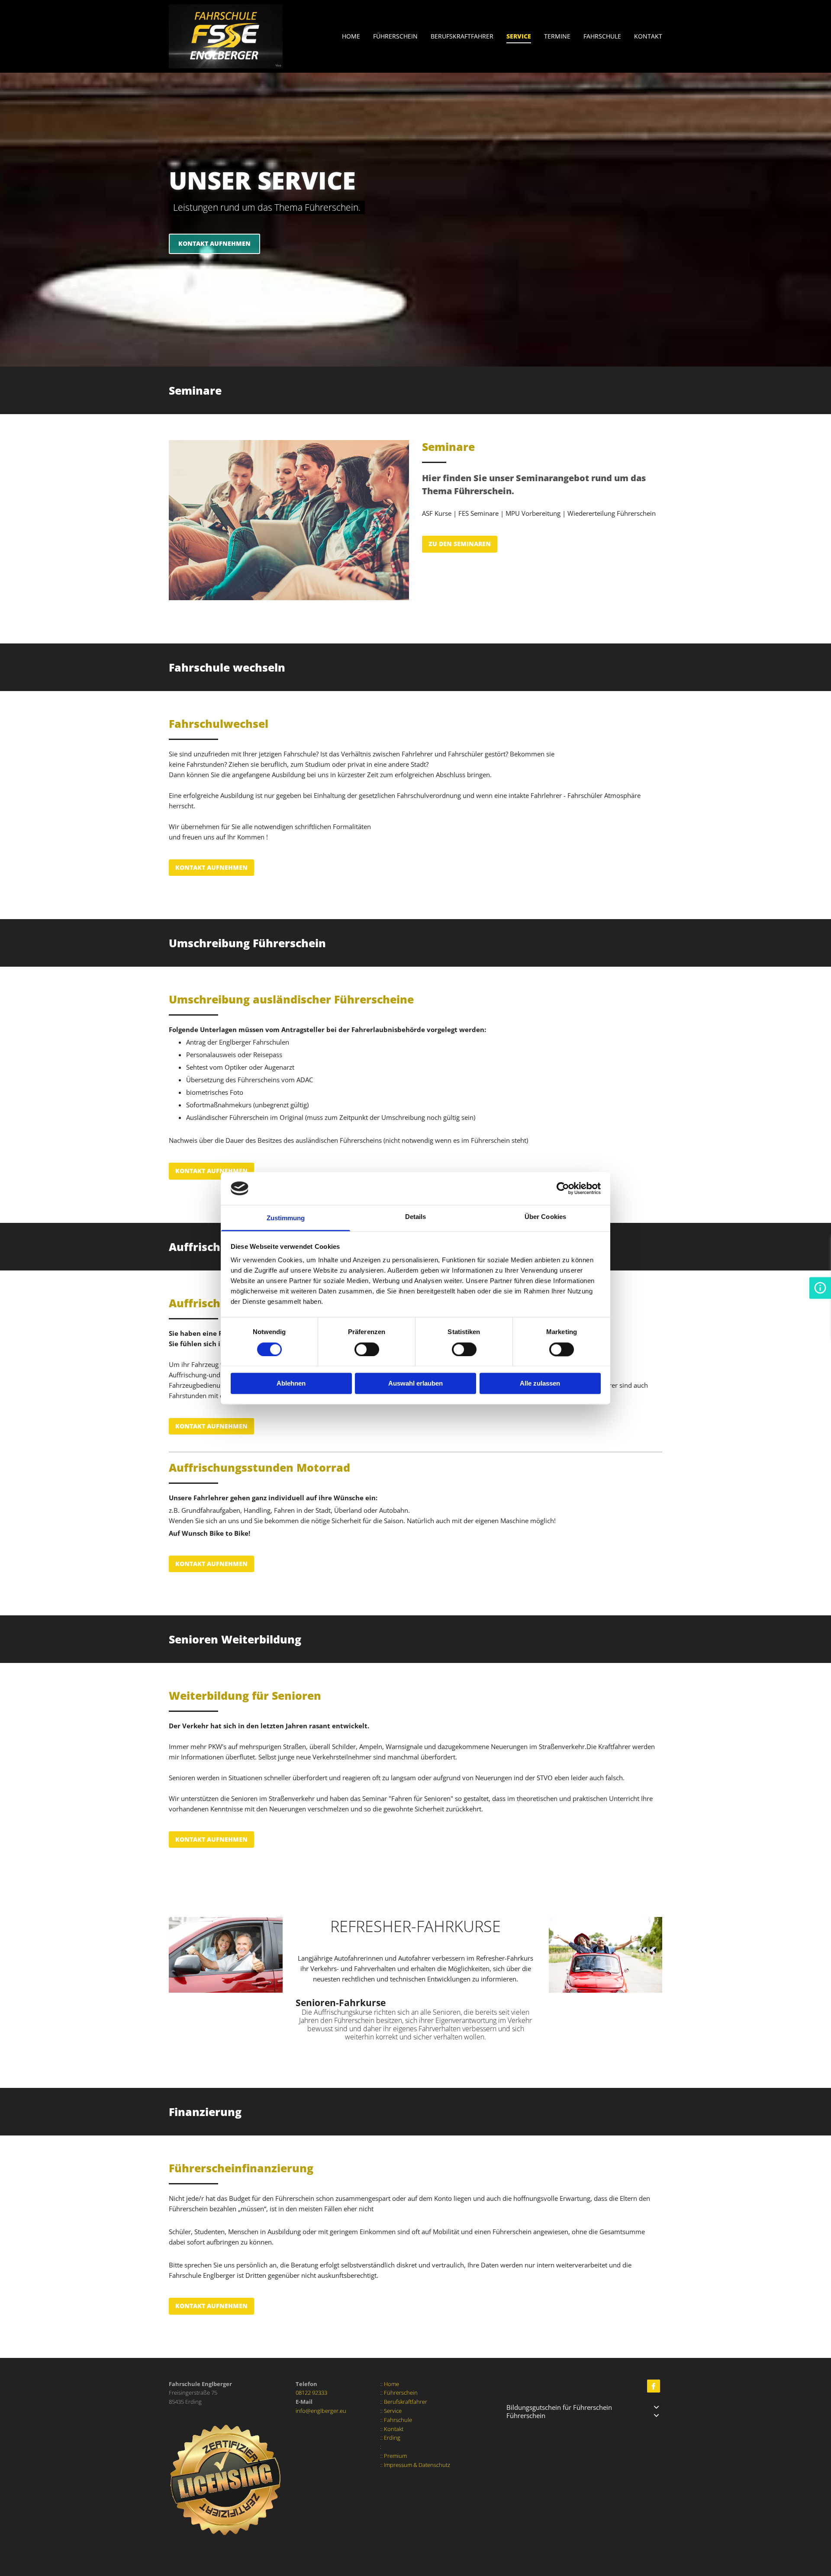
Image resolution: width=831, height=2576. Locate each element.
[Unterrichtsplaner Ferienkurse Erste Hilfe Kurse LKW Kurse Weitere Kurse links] (568, 37)
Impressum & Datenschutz (417, 2465)
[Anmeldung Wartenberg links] (660, 37)
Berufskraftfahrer (462, 36)
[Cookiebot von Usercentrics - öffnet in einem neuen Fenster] (563, 1188)
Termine (557, 36)
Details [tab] (416, 1217)
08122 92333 (311, 2393)
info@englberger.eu (321, 2411)
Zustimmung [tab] (286, 1218)
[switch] (367, 1349)
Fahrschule (602, 36)
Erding (392, 2438)
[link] (389, 37)
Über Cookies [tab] (545, 1217)
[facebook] (654, 2386)
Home (351, 36)
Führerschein (395, 36)
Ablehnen (291, 1384)
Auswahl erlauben (415, 1384)
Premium (395, 2456)
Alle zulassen (540, 1384)
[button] (214, 244)
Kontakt (648, 36)
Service (519, 36)
